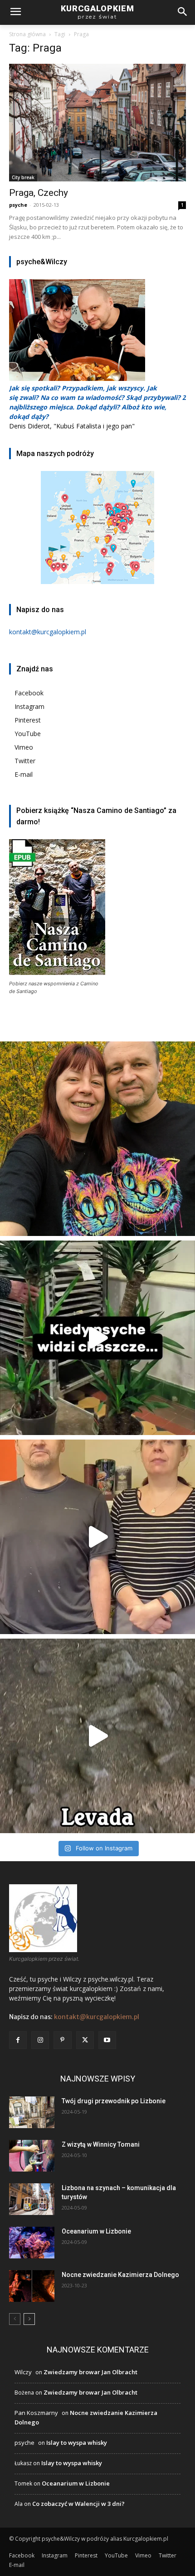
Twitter (25, 761)
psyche (18, 205)
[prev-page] (15, 2319)
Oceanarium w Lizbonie (96, 2231)
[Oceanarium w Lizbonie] (32, 2243)
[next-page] (29, 2319)
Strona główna (27, 34)
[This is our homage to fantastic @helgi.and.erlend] (97, 1537)
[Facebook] (18, 2040)
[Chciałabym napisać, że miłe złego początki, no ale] (97, 1736)
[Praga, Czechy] (97, 123)
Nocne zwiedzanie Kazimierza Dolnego (120, 2275)
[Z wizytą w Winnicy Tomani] (32, 2156)
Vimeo (24, 747)
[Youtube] (107, 2040)
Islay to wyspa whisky (77, 2443)
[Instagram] (40, 2040)
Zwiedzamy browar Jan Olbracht (90, 2372)
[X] (85, 2040)
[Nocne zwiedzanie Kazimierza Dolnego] (32, 2286)
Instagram (29, 706)
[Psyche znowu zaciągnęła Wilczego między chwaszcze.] (97, 1338)
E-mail (24, 774)
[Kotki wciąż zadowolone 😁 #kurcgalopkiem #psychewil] (97, 1139)
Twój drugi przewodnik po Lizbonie (114, 2101)
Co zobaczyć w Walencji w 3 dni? (78, 2504)
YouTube (28, 734)
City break (23, 177)
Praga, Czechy (39, 193)
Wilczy (23, 2372)
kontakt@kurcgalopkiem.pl (97, 2017)
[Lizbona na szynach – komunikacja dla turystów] (32, 2199)
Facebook (29, 693)
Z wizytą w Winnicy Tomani (101, 2144)
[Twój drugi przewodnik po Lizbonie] (32, 2112)
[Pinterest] (62, 2040)
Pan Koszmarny (36, 2413)
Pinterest (28, 720)
